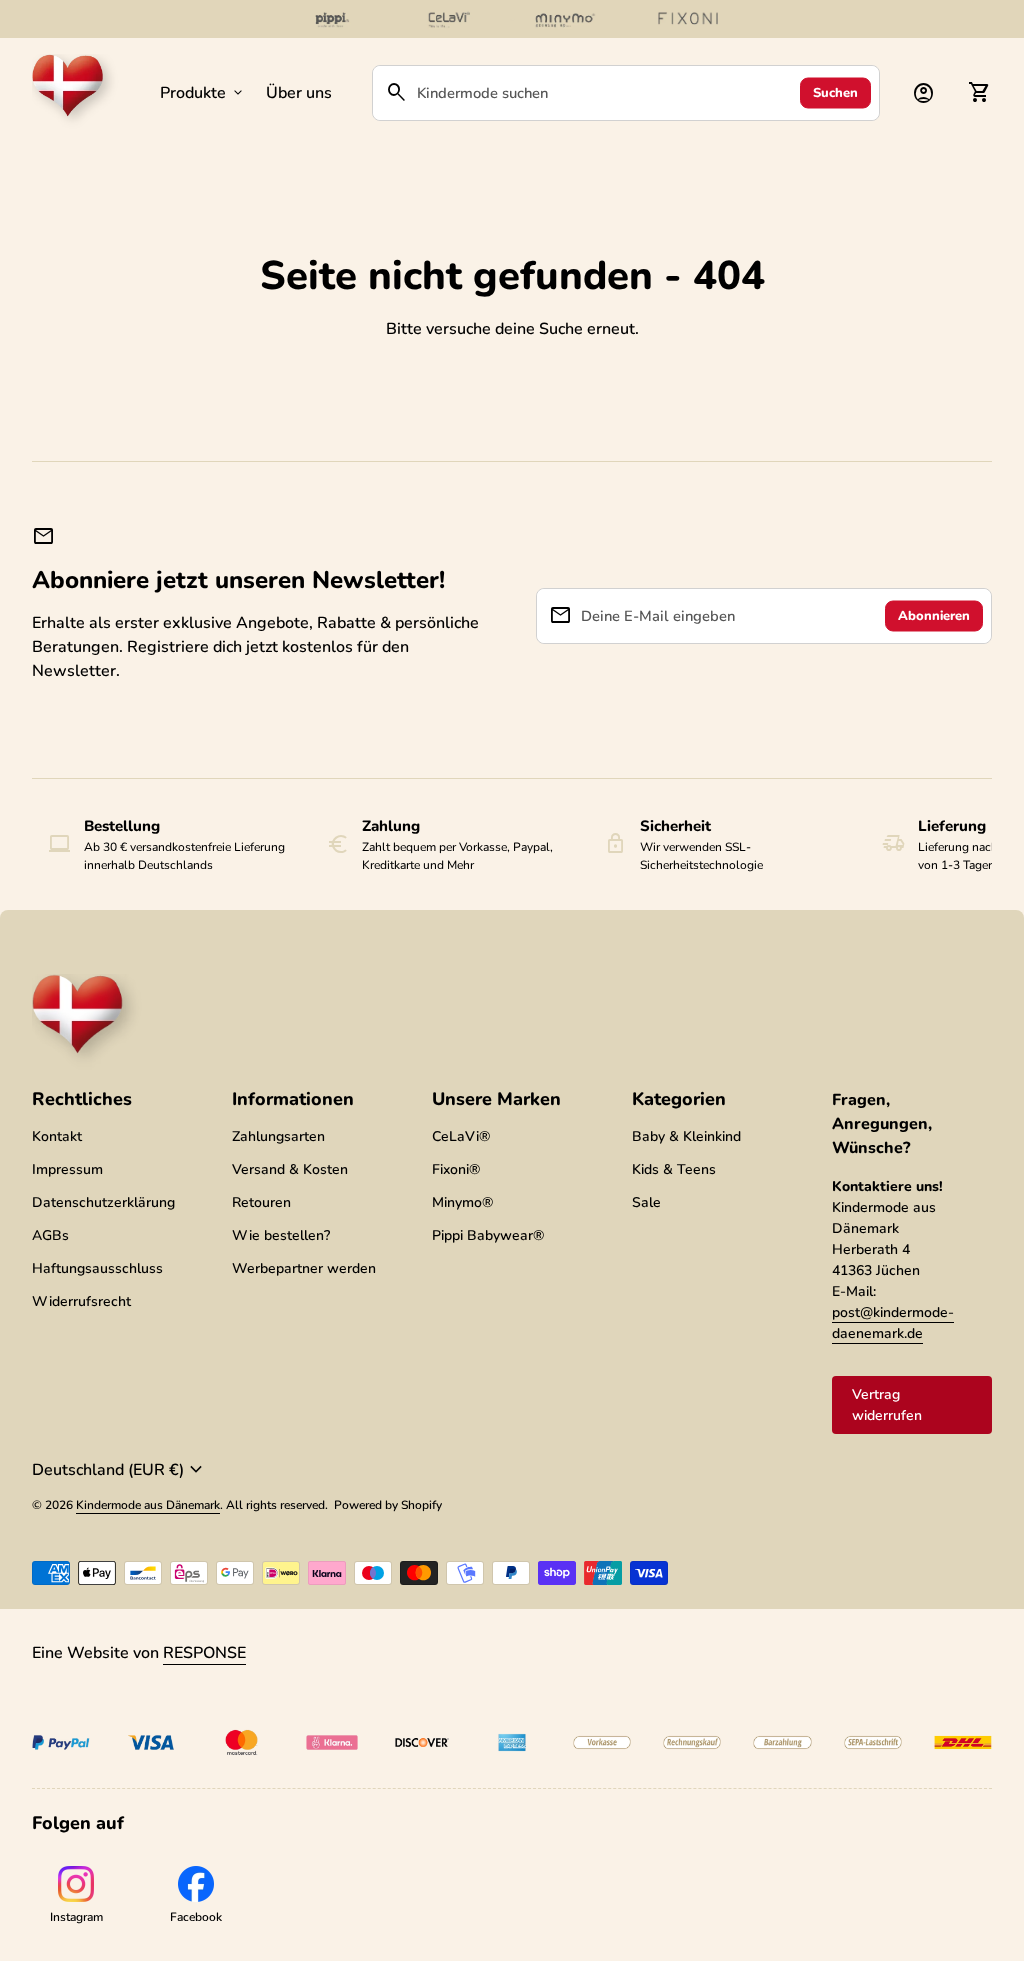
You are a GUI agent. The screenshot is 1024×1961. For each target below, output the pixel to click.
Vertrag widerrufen (887, 1405)
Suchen (835, 92)
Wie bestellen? (281, 1235)
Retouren (261, 1202)
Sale (646, 1202)
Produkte (203, 93)
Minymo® (462, 1202)
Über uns (299, 93)
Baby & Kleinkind (686, 1136)
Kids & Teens (674, 1169)
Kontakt (57, 1136)
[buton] (120, 1470)
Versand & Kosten (290, 1169)
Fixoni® (456, 1169)
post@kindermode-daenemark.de (893, 1323)
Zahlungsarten (278, 1136)
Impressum (67, 1169)
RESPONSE (204, 1653)
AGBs (50, 1235)
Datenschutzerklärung (103, 1202)
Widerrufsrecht (81, 1301)
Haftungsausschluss (97, 1268)
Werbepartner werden (304, 1268)
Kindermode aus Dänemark (148, 1505)
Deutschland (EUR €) (120, 1470)
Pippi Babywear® (488, 1235)
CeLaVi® (461, 1136)
